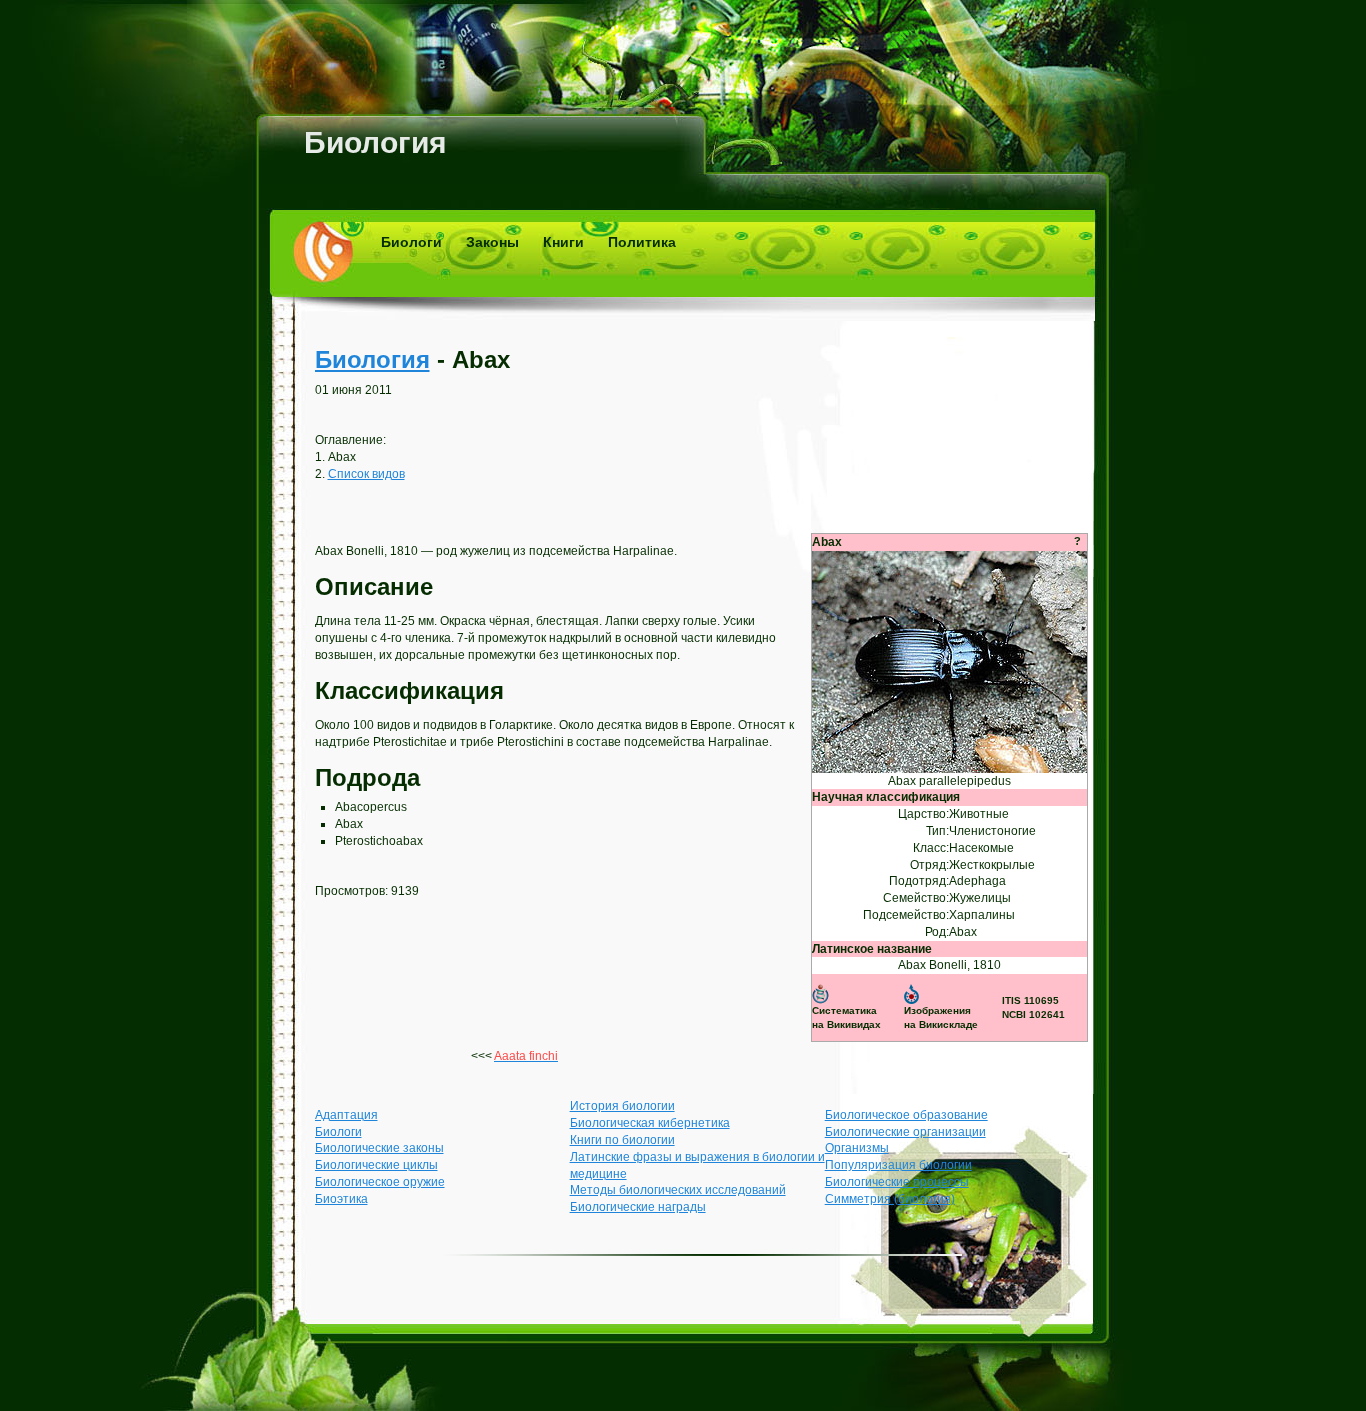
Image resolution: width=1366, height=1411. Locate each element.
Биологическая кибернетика (650, 1123)
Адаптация (346, 1115)
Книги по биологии (622, 1140)
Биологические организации (905, 1132)
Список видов (366, 474)
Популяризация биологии (898, 1165)
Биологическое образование (906, 1115)
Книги (563, 242)
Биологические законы (379, 1148)
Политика (642, 242)
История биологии (622, 1106)
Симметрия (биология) (890, 1199)
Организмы (857, 1148)
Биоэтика (341, 1199)
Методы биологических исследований (678, 1190)
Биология (375, 142)
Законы (492, 242)
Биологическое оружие (380, 1182)
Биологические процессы (897, 1182)
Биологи (411, 242)
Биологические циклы (376, 1165)
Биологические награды (638, 1207)
